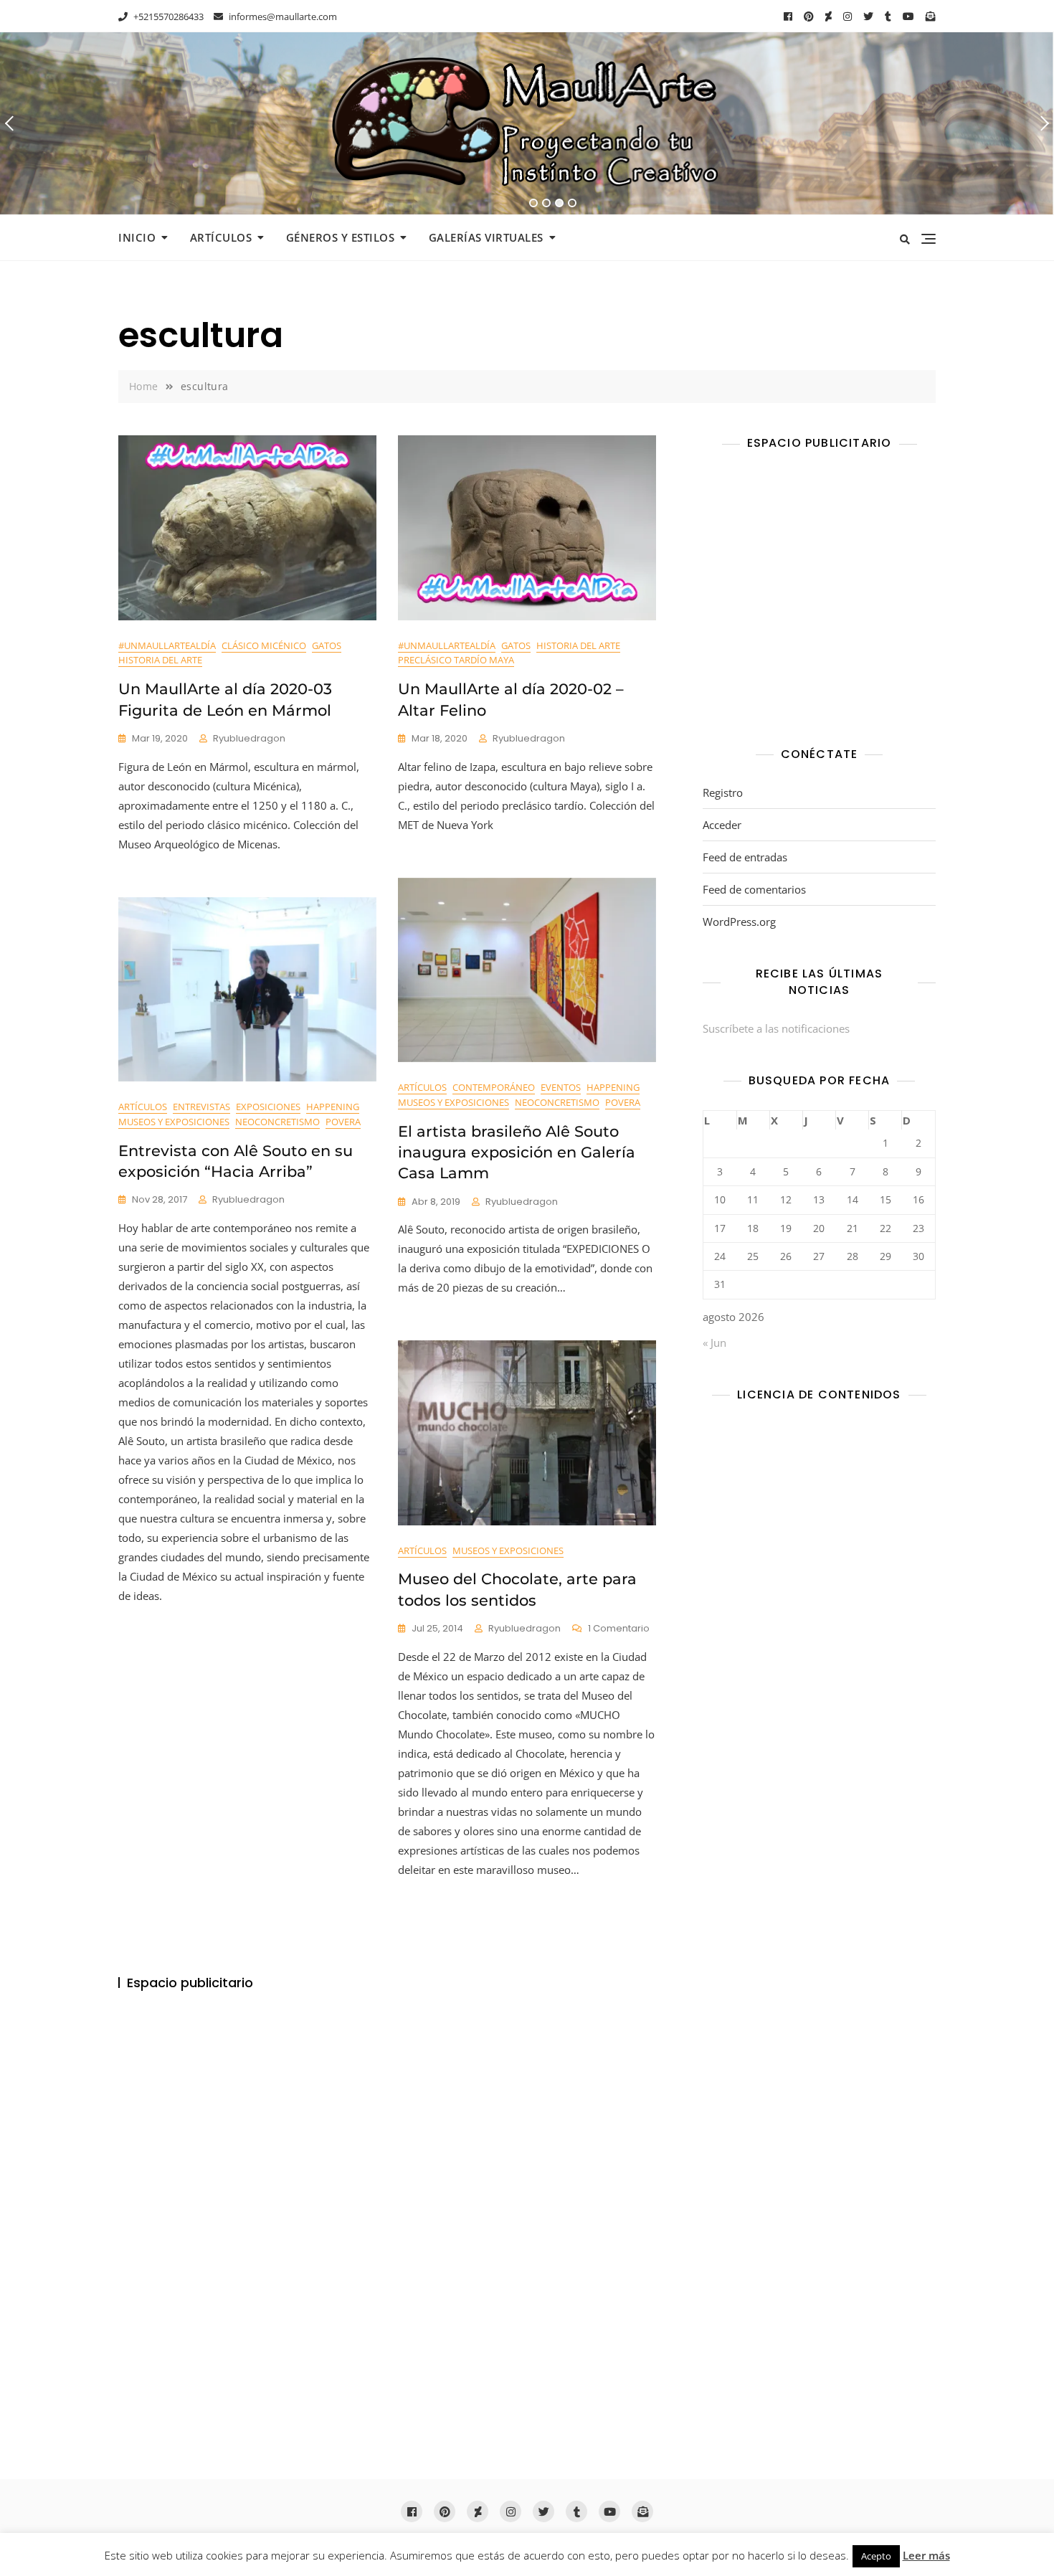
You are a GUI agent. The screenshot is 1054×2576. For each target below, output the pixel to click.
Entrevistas (201, 1107)
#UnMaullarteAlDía (167, 645)
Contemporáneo (494, 1087)
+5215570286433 (167, 16)
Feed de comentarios (754, 889)
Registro (723, 792)
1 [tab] (534, 203)
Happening (613, 1087)
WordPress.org (739, 922)
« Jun (714, 1343)
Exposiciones (268, 1107)
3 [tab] (560, 203)
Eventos (561, 1087)
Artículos (221, 237)
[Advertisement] (823, 602)
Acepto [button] (876, 2556)
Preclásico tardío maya (456, 660)
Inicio (137, 237)
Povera (623, 1102)
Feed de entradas (745, 857)
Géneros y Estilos (341, 237)
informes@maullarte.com (282, 16)
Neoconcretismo (557, 1102)
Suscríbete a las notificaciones (776, 1028)
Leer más (926, 2555)
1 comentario (619, 1629)
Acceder (722, 825)
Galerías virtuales (486, 237)
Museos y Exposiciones (454, 1102)
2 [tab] (546, 203)
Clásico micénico (264, 645)
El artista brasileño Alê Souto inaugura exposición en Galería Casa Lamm (517, 1152)
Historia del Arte (160, 660)
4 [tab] (573, 203)
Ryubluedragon (249, 738)
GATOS (327, 645)
